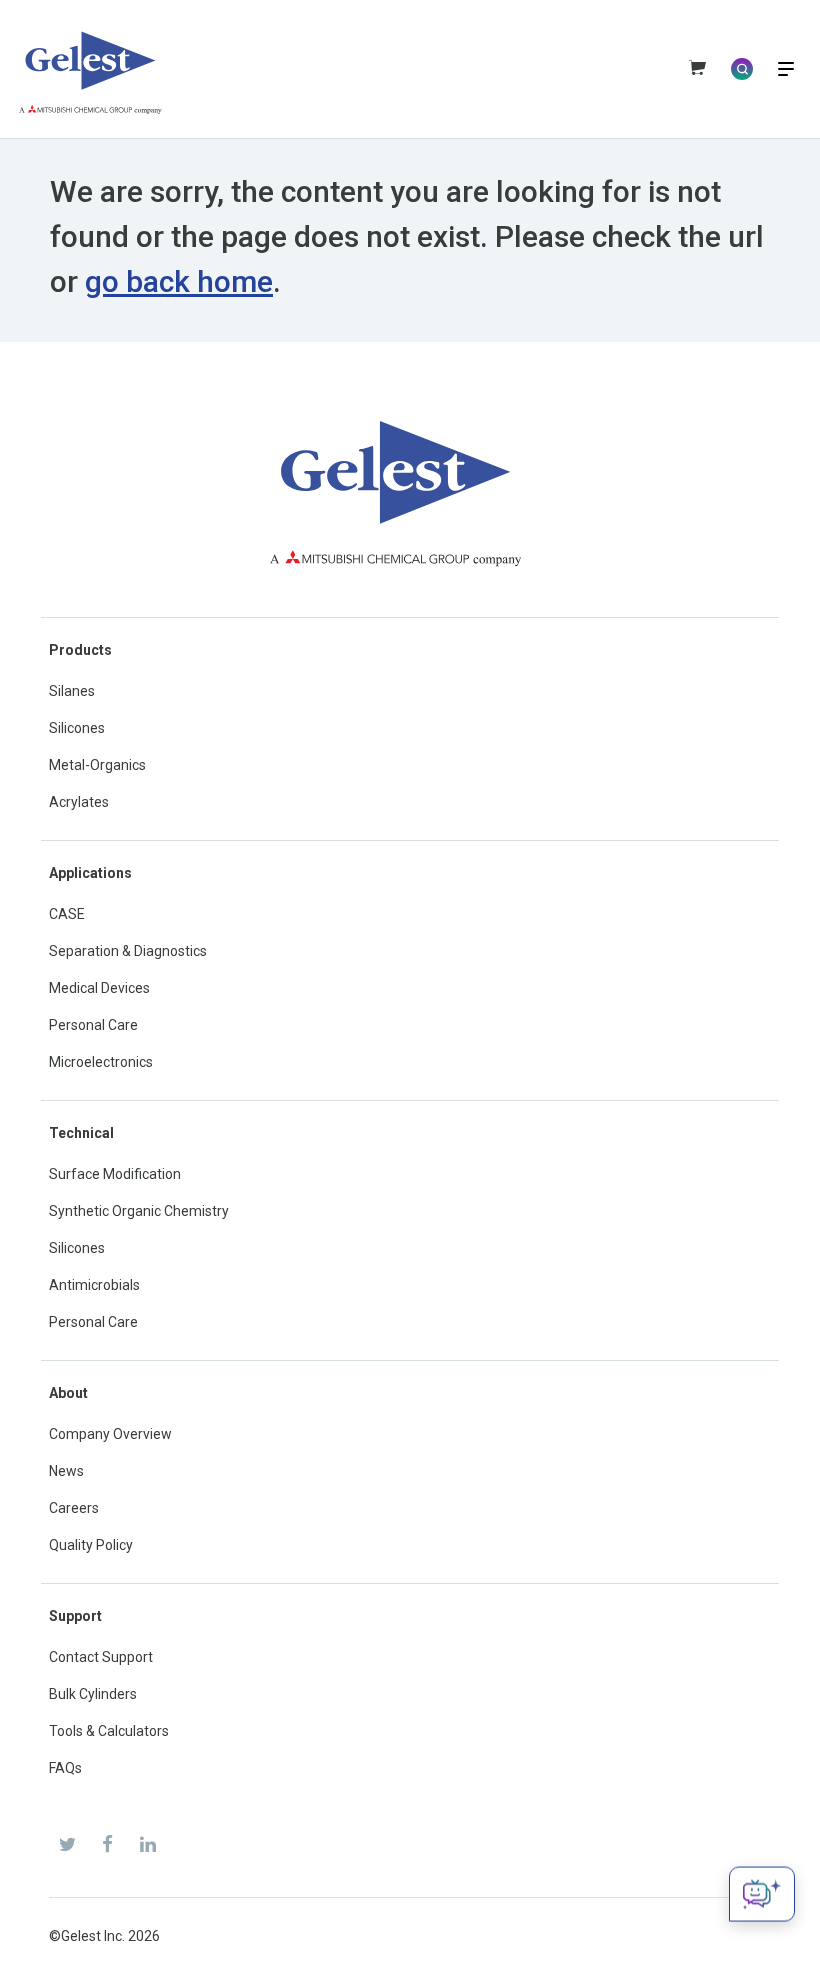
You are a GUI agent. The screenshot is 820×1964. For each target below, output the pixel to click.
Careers (74, 1508)
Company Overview (110, 1434)
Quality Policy (91, 1545)
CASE (67, 914)
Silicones (77, 728)
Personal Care (93, 1025)
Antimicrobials (94, 1285)
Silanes (72, 691)
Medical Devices (99, 988)
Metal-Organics (97, 765)
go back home (179, 281)
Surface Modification (115, 1174)
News (66, 1471)
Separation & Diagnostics (128, 951)
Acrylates (79, 802)
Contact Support (101, 1657)
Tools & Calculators (109, 1731)
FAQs (65, 1768)
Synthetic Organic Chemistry (139, 1211)
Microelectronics (101, 1062)
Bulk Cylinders (93, 1694)
